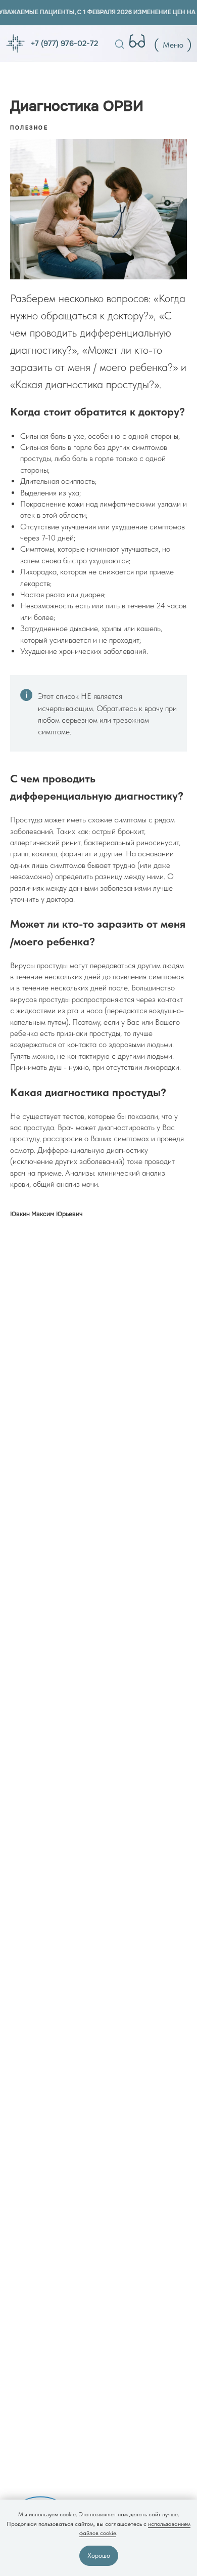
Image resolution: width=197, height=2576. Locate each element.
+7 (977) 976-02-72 (64, 44)
